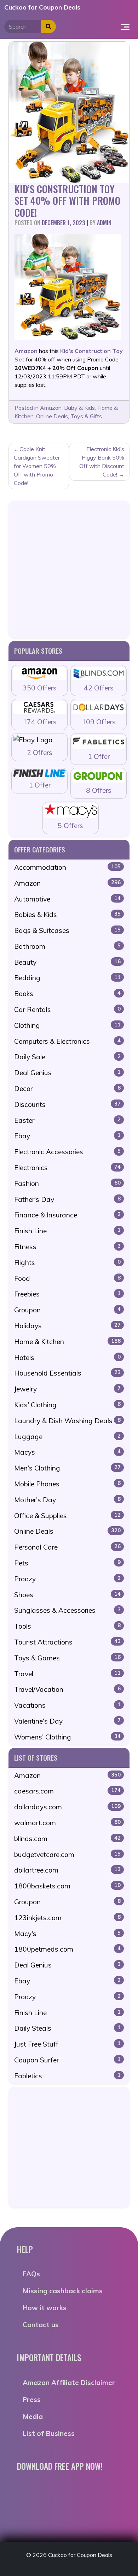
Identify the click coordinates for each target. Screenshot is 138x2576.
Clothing (67, 1025)
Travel (67, 1674)
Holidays (67, 1326)
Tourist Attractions (67, 1642)
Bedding (67, 978)
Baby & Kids (79, 408)
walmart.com (67, 1823)
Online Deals (52, 416)
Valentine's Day (67, 1721)
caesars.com (67, 1791)
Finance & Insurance (67, 1215)
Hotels (67, 1358)
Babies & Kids (67, 915)
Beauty (67, 962)
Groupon (67, 1310)
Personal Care (67, 1547)
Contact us (41, 2325)
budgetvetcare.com (67, 1855)
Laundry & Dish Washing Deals (67, 1421)
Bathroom (67, 946)
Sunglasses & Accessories (67, 1610)
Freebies (67, 1294)
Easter (67, 1120)
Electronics (67, 1168)
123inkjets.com (67, 1918)
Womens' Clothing (67, 1737)
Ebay (67, 1136)
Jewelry (67, 1389)
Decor (67, 1089)
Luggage (67, 1437)
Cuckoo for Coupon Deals (42, 7)
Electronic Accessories (67, 1152)
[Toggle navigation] (125, 26)
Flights (67, 1263)
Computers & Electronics (67, 1041)
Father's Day (67, 1199)
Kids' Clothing (67, 1405)
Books (67, 994)
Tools (67, 1626)
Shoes (67, 1595)
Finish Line (67, 1231)
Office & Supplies (67, 1516)
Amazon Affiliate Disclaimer (69, 2383)
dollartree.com (67, 1870)
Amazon (51, 408)
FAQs (31, 2274)
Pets (67, 1563)
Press (32, 2400)
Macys (67, 1452)
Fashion (67, 1184)
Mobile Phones (67, 1484)
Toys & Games (67, 1658)
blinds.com (67, 1839)
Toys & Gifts (86, 416)
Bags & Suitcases (67, 930)
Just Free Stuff (67, 2044)
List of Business (49, 2433)
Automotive (67, 899)
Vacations (67, 1705)
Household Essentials (67, 1373)
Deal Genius (67, 1073)
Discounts (67, 1104)
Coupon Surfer (67, 2060)
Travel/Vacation (67, 1689)
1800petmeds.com (67, 1949)
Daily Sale (67, 1057)
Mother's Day (67, 1500)
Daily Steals (67, 2028)
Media (33, 2416)
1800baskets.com (67, 1886)
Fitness (67, 1247)
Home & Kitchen (67, 1342)
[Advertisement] (69, 569)
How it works (45, 2308)
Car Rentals (67, 1010)
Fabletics (67, 2076)
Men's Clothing (67, 1468)
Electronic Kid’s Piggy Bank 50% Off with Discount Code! (102, 462)
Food (67, 1278)
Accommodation (67, 867)
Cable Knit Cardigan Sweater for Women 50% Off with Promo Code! (37, 466)
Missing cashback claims (63, 2291)
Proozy (67, 1579)
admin (104, 223)
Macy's (67, 1934)
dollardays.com (67, 1807)
